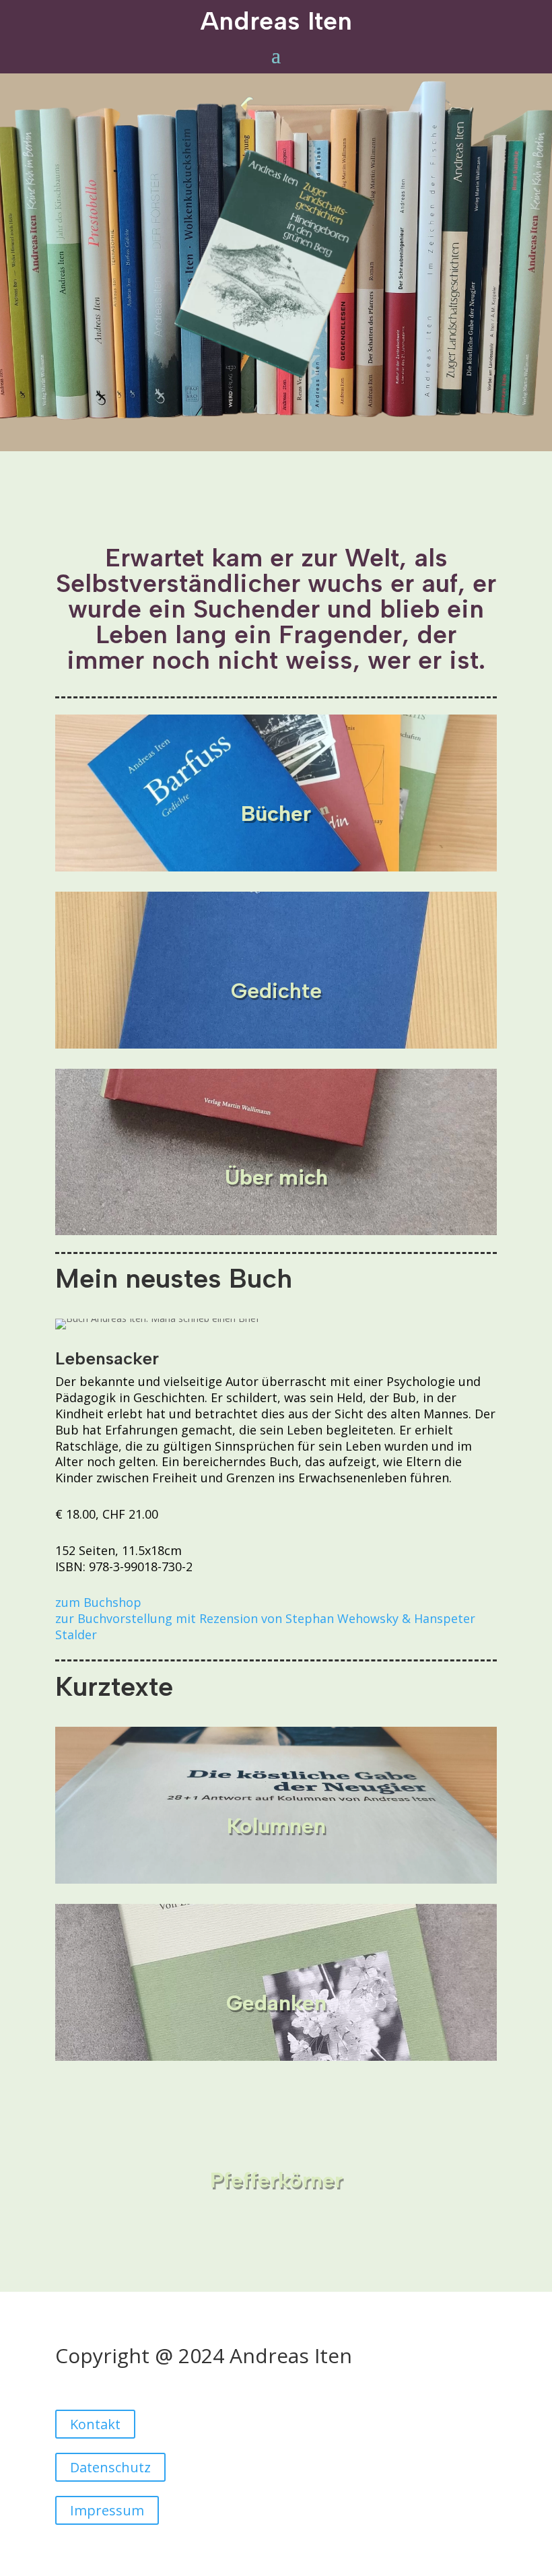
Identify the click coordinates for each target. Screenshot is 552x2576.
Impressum (107, 2510)
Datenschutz (110, 2467)
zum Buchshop (98, 1602)
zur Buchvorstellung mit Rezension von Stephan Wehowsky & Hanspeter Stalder (265, 1626)
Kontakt (95, 2424)
